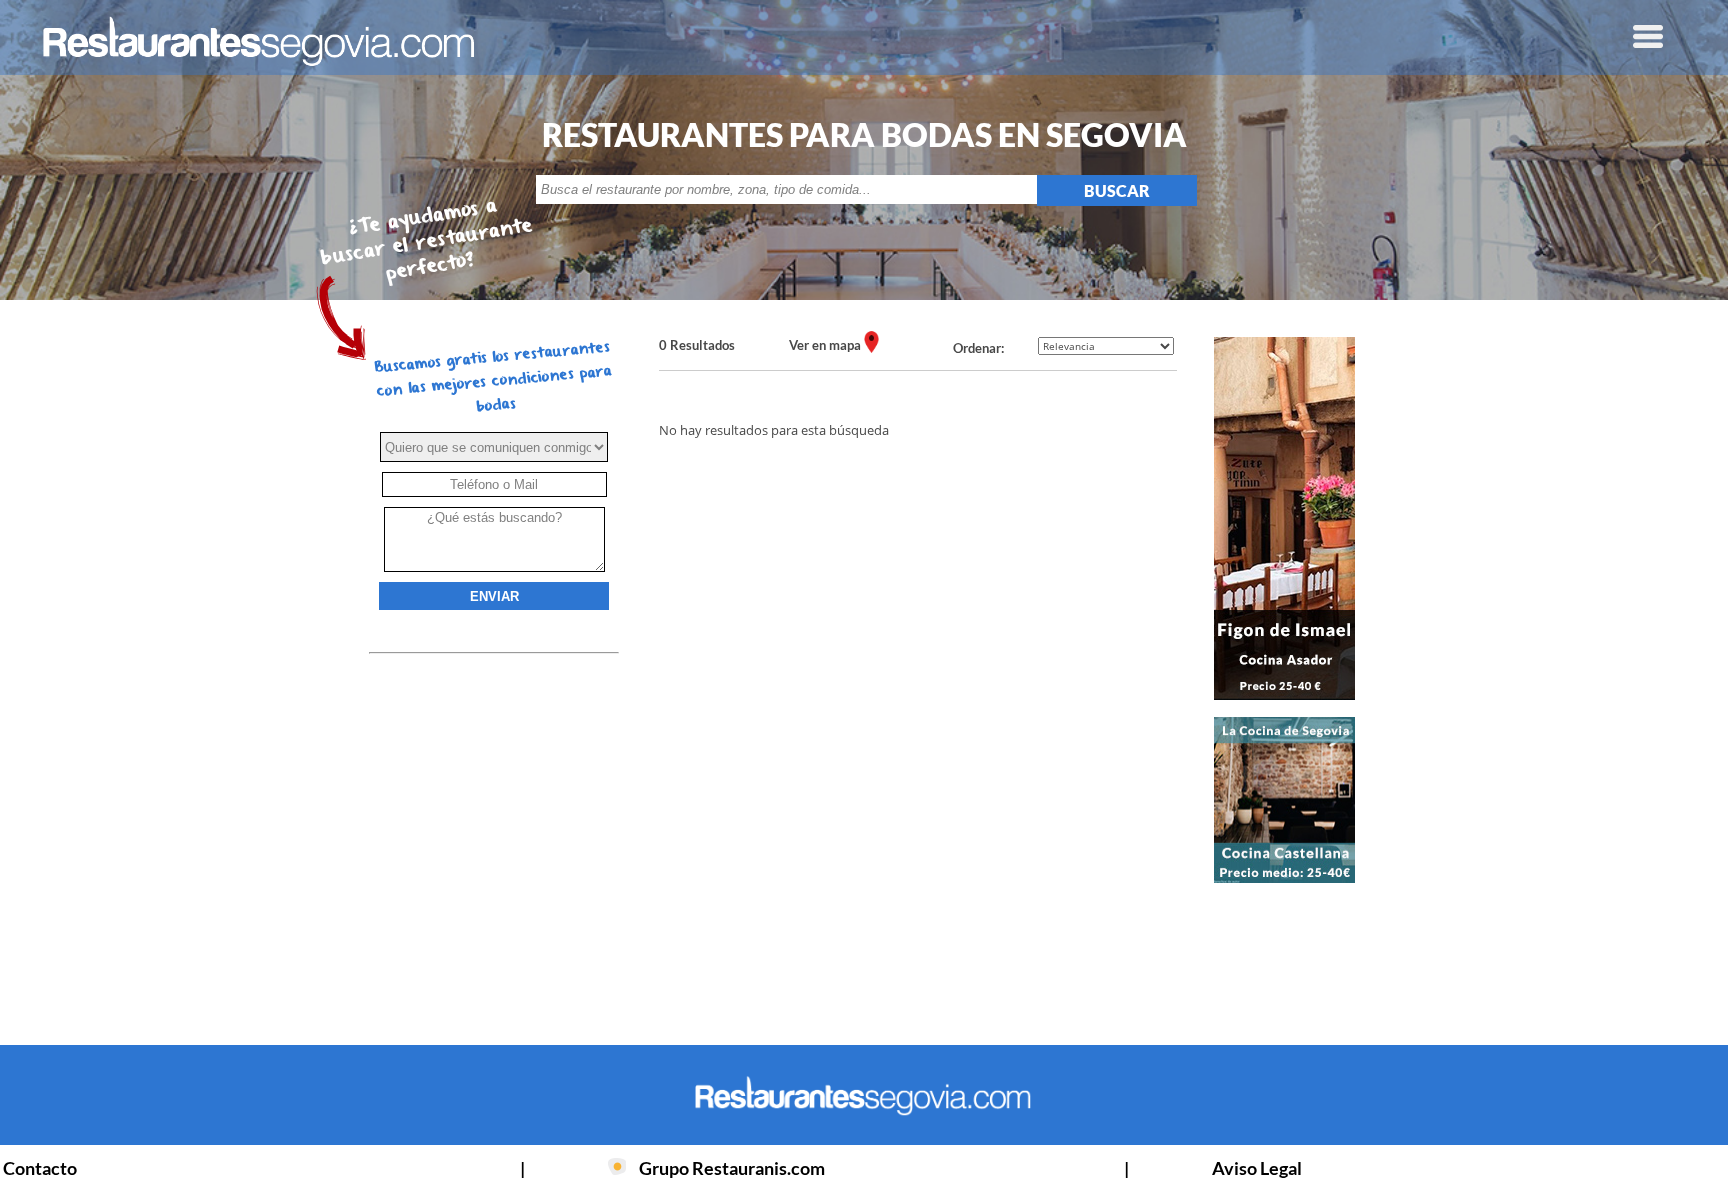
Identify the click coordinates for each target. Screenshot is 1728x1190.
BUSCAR (1117, 190)
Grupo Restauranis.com (732, 1168)
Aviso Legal (1257, 1168)
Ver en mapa (826, 345)
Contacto (40, 1168)
